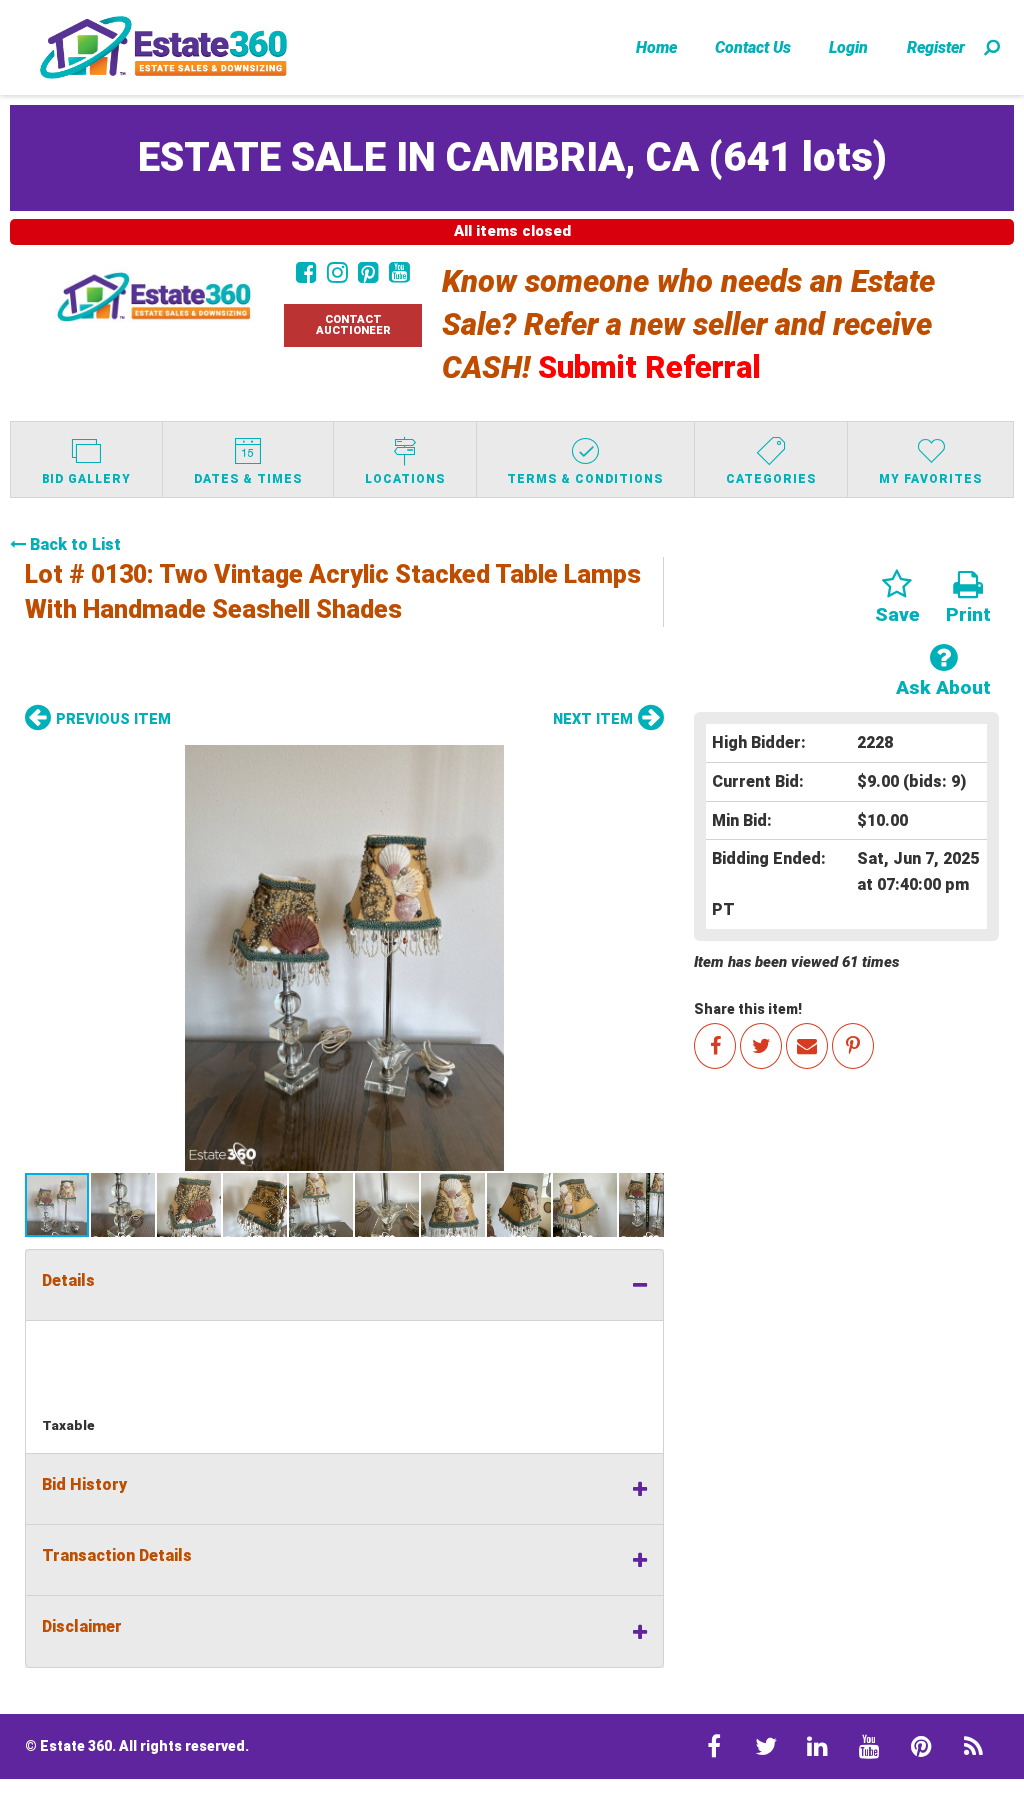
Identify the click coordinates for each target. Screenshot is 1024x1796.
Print (968, 614)
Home (656, 47)
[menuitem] (656, 47)
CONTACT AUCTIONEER (353, 325)
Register (936, 47)
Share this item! (748, 1009)
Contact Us (753, 47)
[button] (344, 958)
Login (848, 47)
